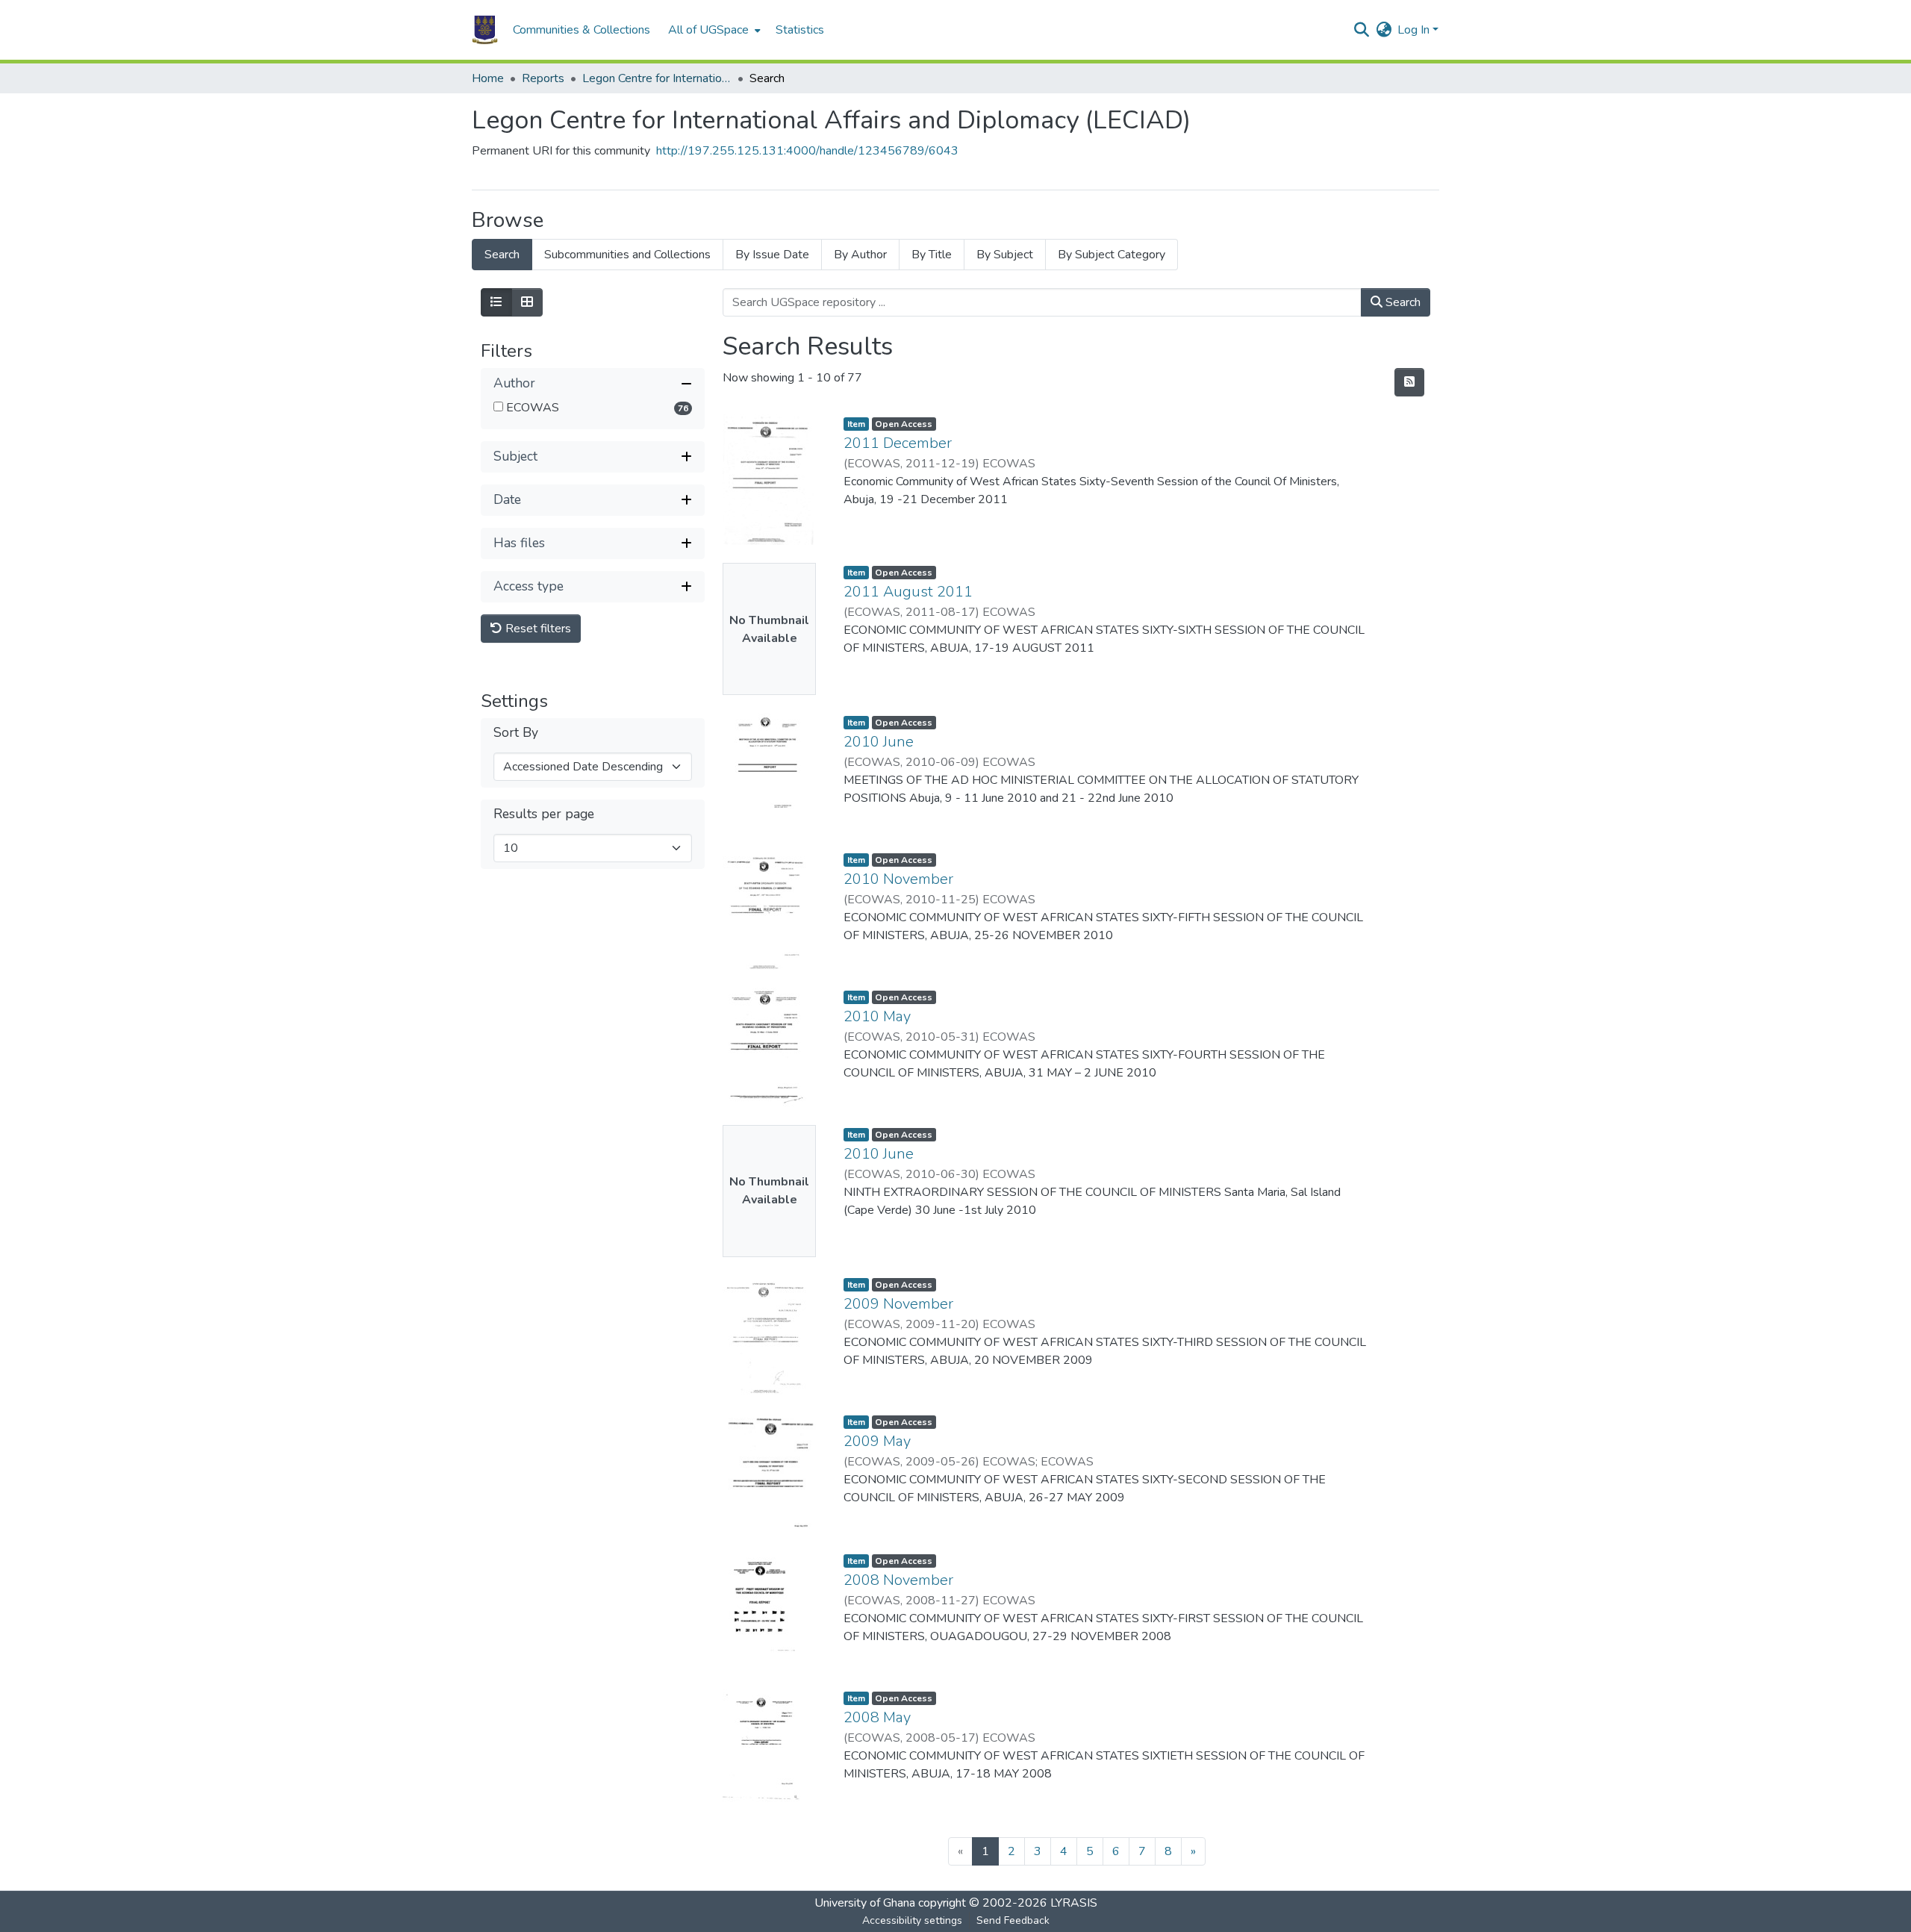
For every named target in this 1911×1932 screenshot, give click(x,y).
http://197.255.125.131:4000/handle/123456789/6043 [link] (807, 151)
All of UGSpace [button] (708, 30)
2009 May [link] (877, 1441)
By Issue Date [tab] (772, 255)
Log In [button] (1415, 30)
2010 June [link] (879, 742)
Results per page (544, 814)
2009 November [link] (898, 1304)
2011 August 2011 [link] (908, 592)
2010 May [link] (877, 1016)
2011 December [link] (898, 443)
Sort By (516, 733)
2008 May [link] (877, 1717)
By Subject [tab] (1005, 255)
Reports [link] (543, 78)
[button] (485, 30)
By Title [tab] (932, 255)
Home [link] (488, 78)
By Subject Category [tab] (1112, 255)
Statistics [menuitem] (800, 30)
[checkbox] (498, 406)
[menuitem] (713, 30)
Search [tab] (502, 255)
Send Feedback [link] (1013, 1920)
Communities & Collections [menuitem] (582, 30)
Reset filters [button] (537, 629)
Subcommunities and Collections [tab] (627, 255)
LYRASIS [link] (1074, 1903)
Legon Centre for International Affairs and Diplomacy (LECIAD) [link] (657, 78)
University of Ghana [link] (865, 1903)
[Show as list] (496, 302)
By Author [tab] (860, 255)
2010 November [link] (898, 879)
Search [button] (1402, 302)
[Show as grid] (527, 302)
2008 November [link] (898, 1580)
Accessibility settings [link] (912, 1920)
